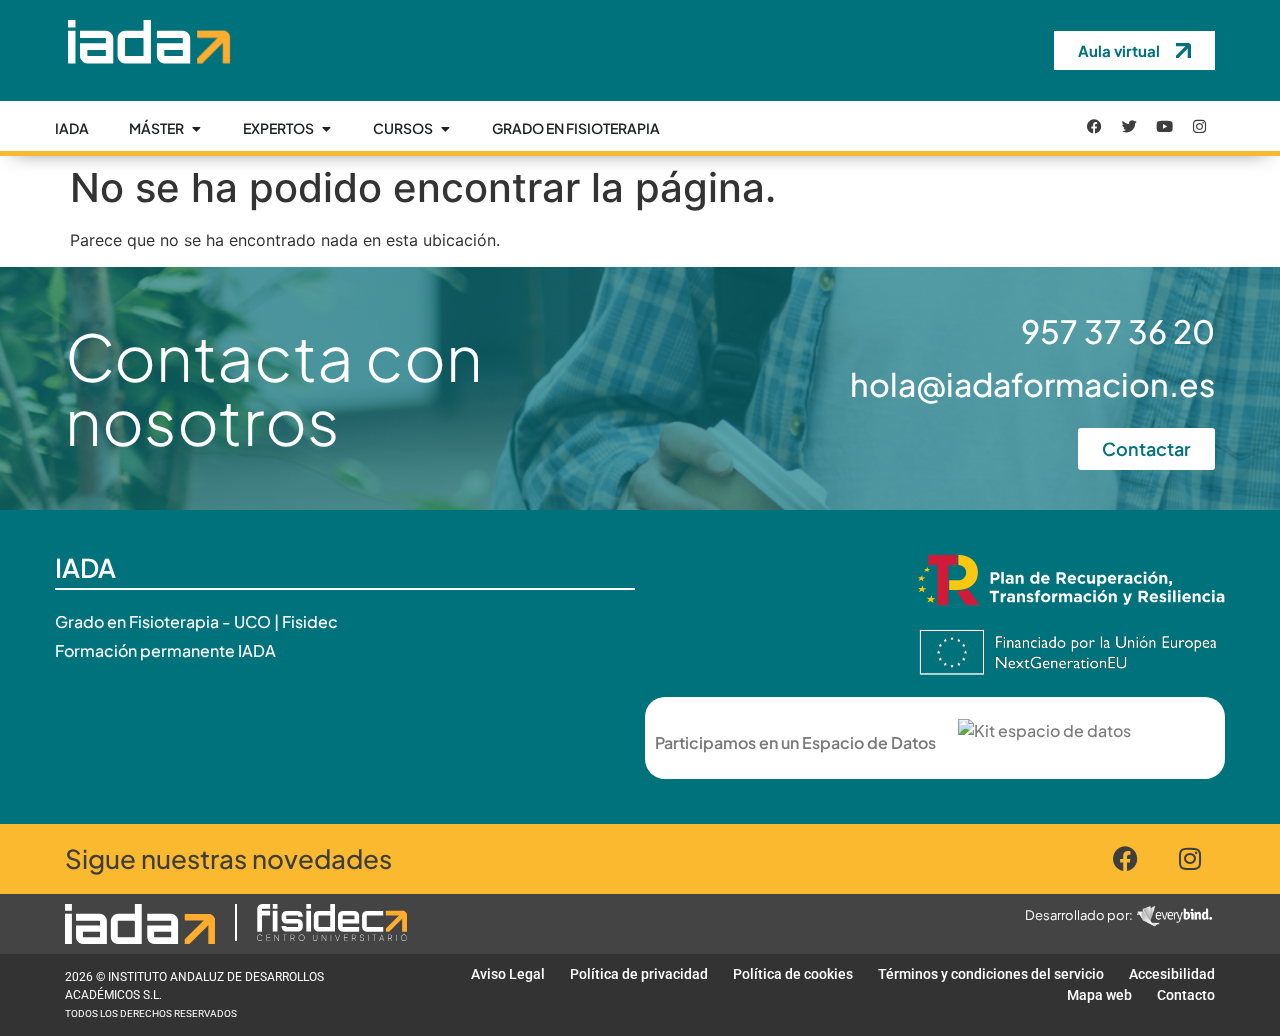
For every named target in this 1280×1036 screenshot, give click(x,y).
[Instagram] (1200, 126)
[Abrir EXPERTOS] (326, 128)
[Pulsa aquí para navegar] (140, 924)
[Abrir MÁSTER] (196, 128)
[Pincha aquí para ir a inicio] (147, 79)
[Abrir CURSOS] (445, 128)
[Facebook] (1095, 126)
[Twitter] (1130, 126)
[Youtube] (1165, 126)
